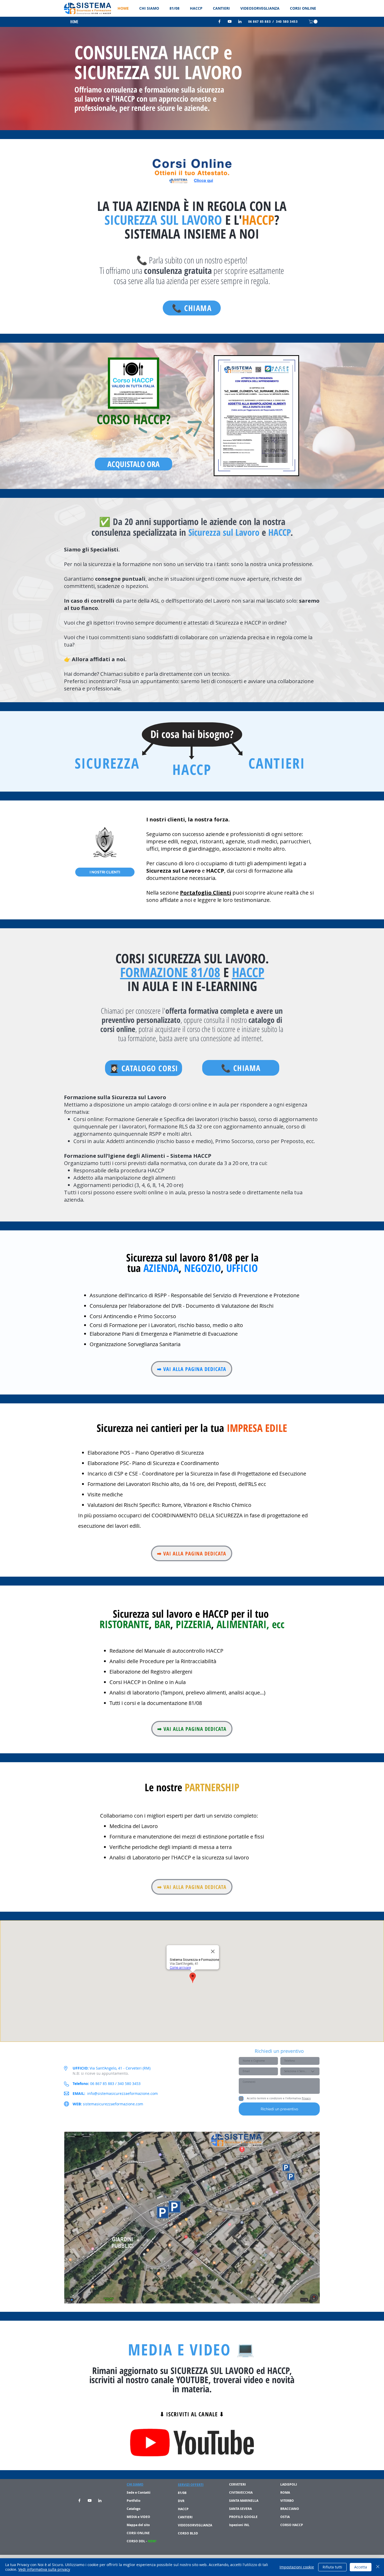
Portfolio (133, 2501)
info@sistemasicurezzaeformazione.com (123, 2093)
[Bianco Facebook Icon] (219, 21)
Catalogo (133, 2509)
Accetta (361, 2567)
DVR (181, 2501)
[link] (314, 22)
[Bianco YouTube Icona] (230, 21)
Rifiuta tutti (332, 2567)
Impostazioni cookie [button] (297, 2567)
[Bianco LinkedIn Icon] (240, 21)
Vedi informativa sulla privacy (44, 2569)
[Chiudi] (378, 2567)
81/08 (183, 2493)
